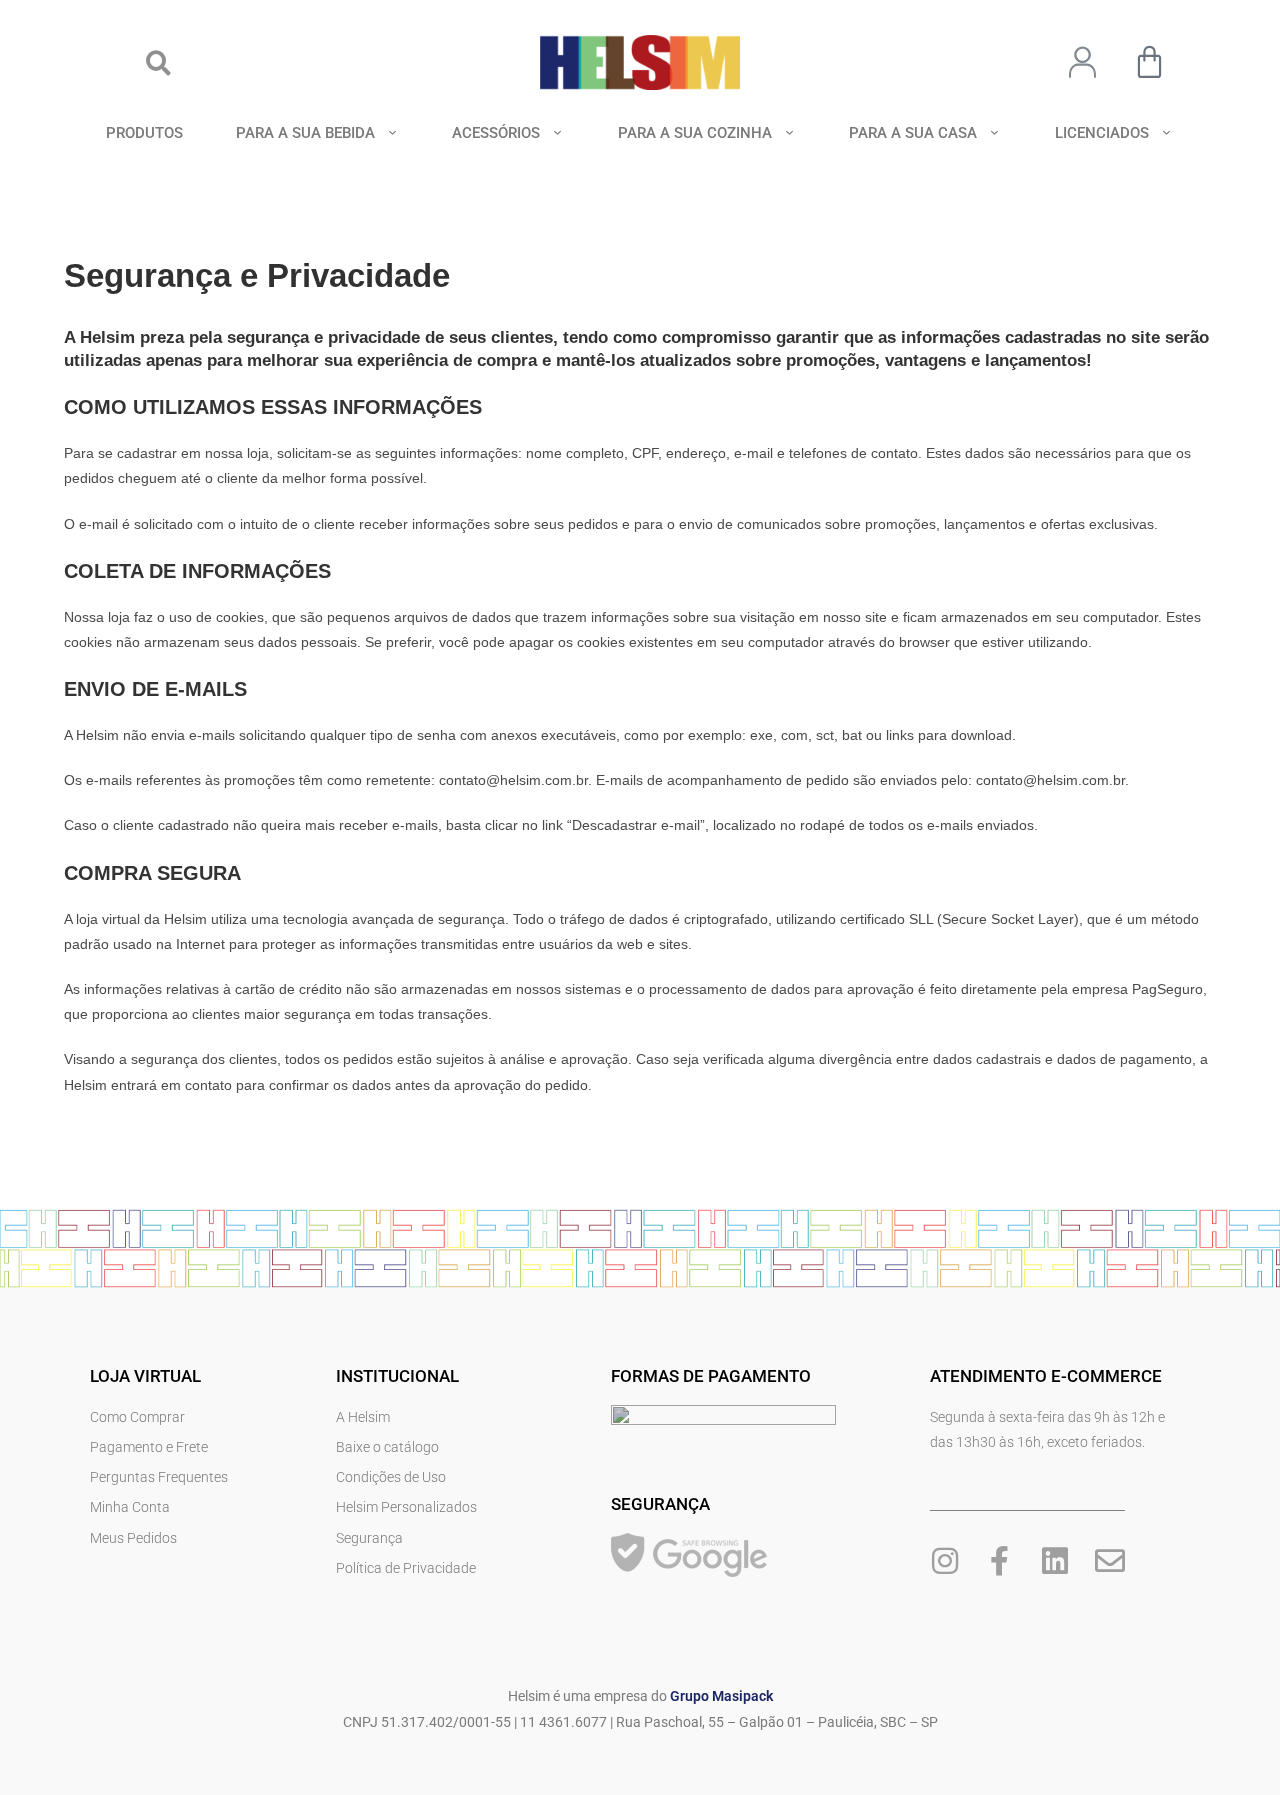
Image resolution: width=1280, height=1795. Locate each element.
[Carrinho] (1149, 61)
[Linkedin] (1055, 1561)
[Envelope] (1110, 1561)
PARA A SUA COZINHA (695, 133)
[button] (158, 62)
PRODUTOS (144, 133)
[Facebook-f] (1000, 1561)
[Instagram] (945, 1561)
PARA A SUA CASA (913, 133)
